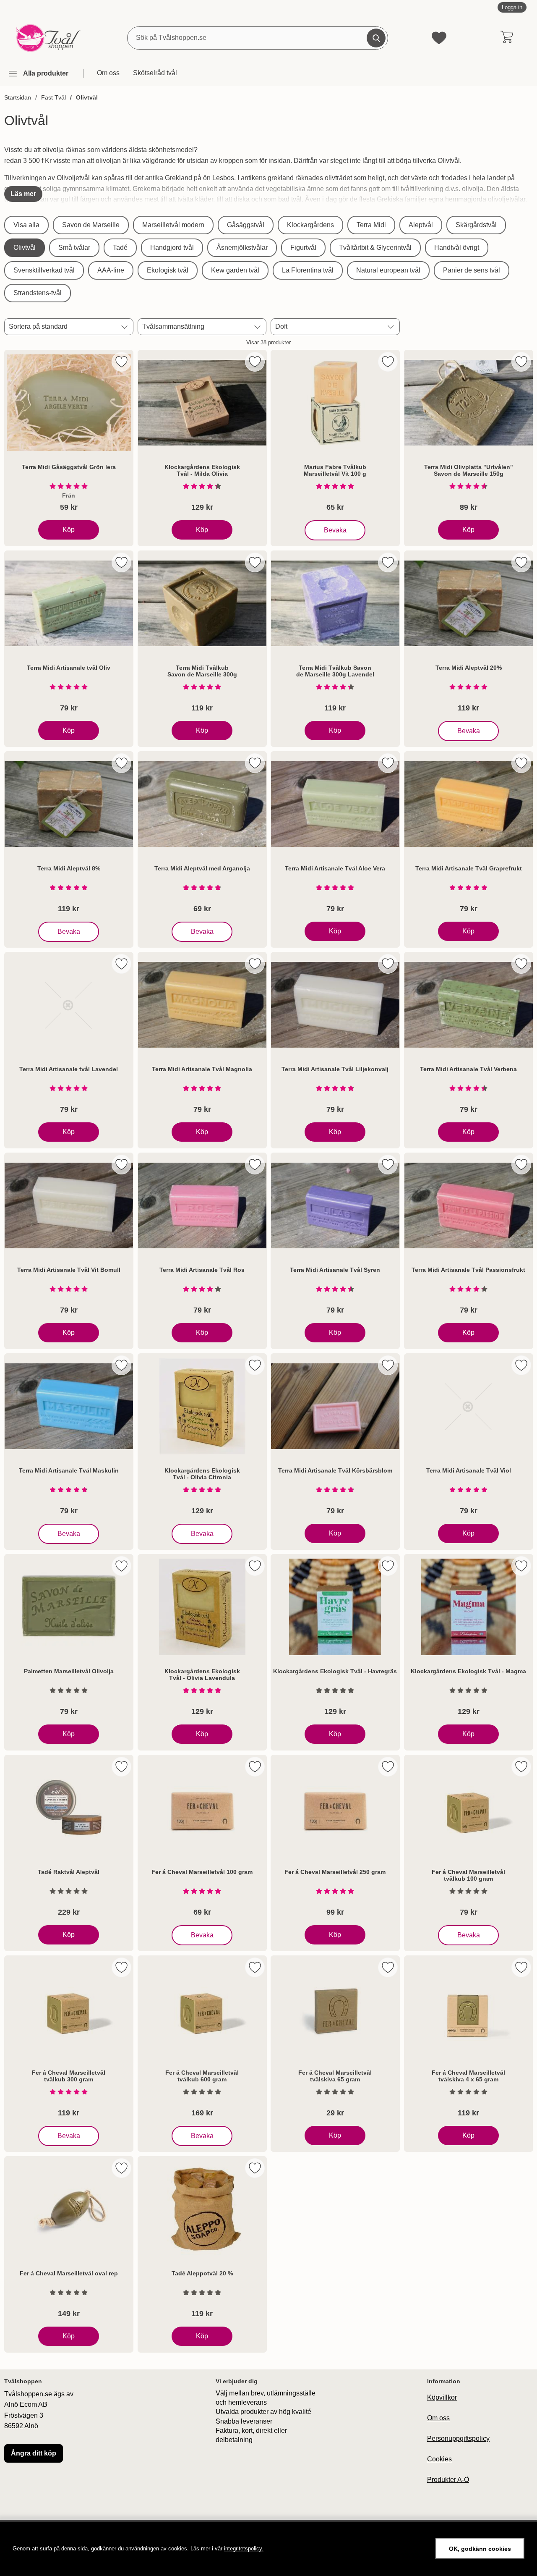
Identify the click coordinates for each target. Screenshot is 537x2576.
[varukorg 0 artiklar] (507, 38)
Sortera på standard (38, 326)
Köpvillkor (442, 2397)
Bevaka (335, 528)
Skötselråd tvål (155, 73)
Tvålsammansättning (173, 326)
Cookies (439, 2459)
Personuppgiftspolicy (458, 2438)
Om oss (108, 73)
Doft (281, 326)
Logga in (512, 7)
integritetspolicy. (244, 2548)
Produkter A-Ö (448, 2480)
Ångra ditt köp (34, 2453)
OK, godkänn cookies (480, 2549)
